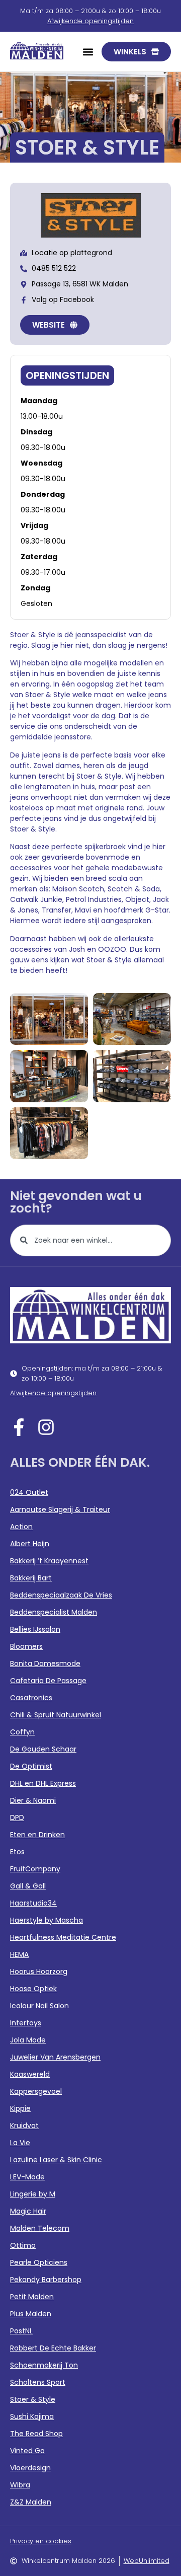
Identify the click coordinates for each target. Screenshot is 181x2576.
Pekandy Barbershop (46, 2280)
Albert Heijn (30, 1544)
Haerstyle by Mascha (47, 1920)
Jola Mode (28, 2040)
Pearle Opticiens (39, 2262)
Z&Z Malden (31, 2502)
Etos (17, 1852)
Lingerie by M (33, 2194)
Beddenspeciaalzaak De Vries (61, 1595)
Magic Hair (28, 2211)
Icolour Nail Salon (39, 2006)
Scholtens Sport (38, 2382)
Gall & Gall (28, 1886)
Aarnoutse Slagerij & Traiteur (60, 1509)
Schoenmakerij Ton (44, 2365)
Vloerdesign (30, 2468)
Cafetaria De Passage (48, 1681)
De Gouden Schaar (43, 1749)
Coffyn (22, 1732)
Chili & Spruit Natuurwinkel (56, 1715)
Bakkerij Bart (31, 1578)
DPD (17, 1817)
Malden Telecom (40, 2228)
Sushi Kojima (32, 2416)
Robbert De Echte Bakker (53, 2348)
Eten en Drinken (37, 1835)
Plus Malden (31, 2314)
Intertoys (26, 2023)
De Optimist (31, 1766)
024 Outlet (29, 1492)
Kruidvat (24, 2126)
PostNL (21, 2331)
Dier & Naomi (33, 1800)
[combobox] (90, 1240)
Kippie (20, 2108)
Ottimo (23, 2245)
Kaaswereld (30, 2074)
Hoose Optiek (33, 1989)
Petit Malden (32, 2297)
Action (21, 1527)
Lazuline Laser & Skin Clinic (56, 2160)
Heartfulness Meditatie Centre (63, 1937)
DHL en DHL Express (43, 1783)
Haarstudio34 (33, 1903)
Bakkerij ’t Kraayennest (49, 1561)
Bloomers (26, 1646)
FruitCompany (35, 1869)
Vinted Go (27, 2451)
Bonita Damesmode (45, 1663)
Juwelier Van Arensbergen (55, 2057)
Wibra (20, 2485)
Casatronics (31, 1698)
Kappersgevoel (36, 2091)
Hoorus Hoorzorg (39, 1972)
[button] (88, 52)
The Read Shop (36, 2434)
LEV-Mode (27, 2177)
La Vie (20, 2143)
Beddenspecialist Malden (54, 1612)
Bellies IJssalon (35, 1629)
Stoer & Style (33, 2399)
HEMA (19, 1954)
